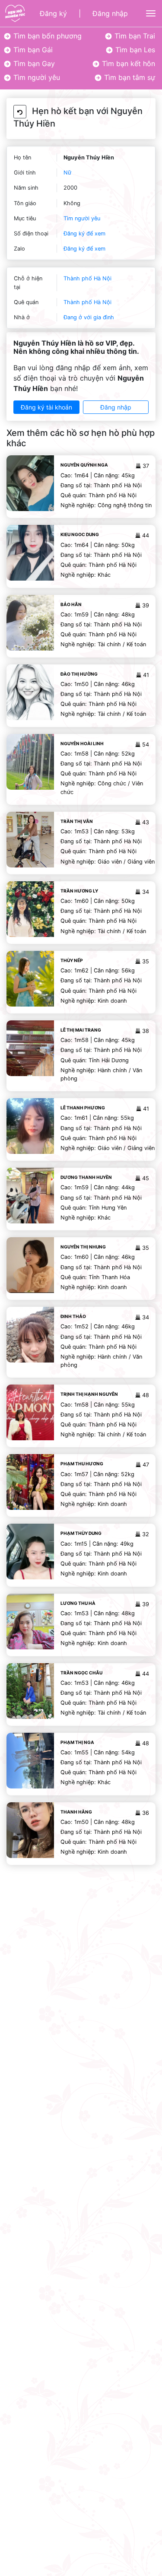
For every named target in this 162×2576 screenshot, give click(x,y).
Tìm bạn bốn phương (46, 36)
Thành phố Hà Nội (87, 278)
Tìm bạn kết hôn (127, 64)
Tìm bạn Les (134, 50)
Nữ (67, 173)
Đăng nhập (110, 13)
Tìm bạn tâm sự (129, 77)
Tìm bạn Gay (33, 64)
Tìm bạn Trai (134, 36)
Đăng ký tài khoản (46, 407)
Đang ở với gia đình (89, 317)
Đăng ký (53, 13)
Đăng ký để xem (84, 233)
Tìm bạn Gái (32, 50)
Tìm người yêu (36, 77)
